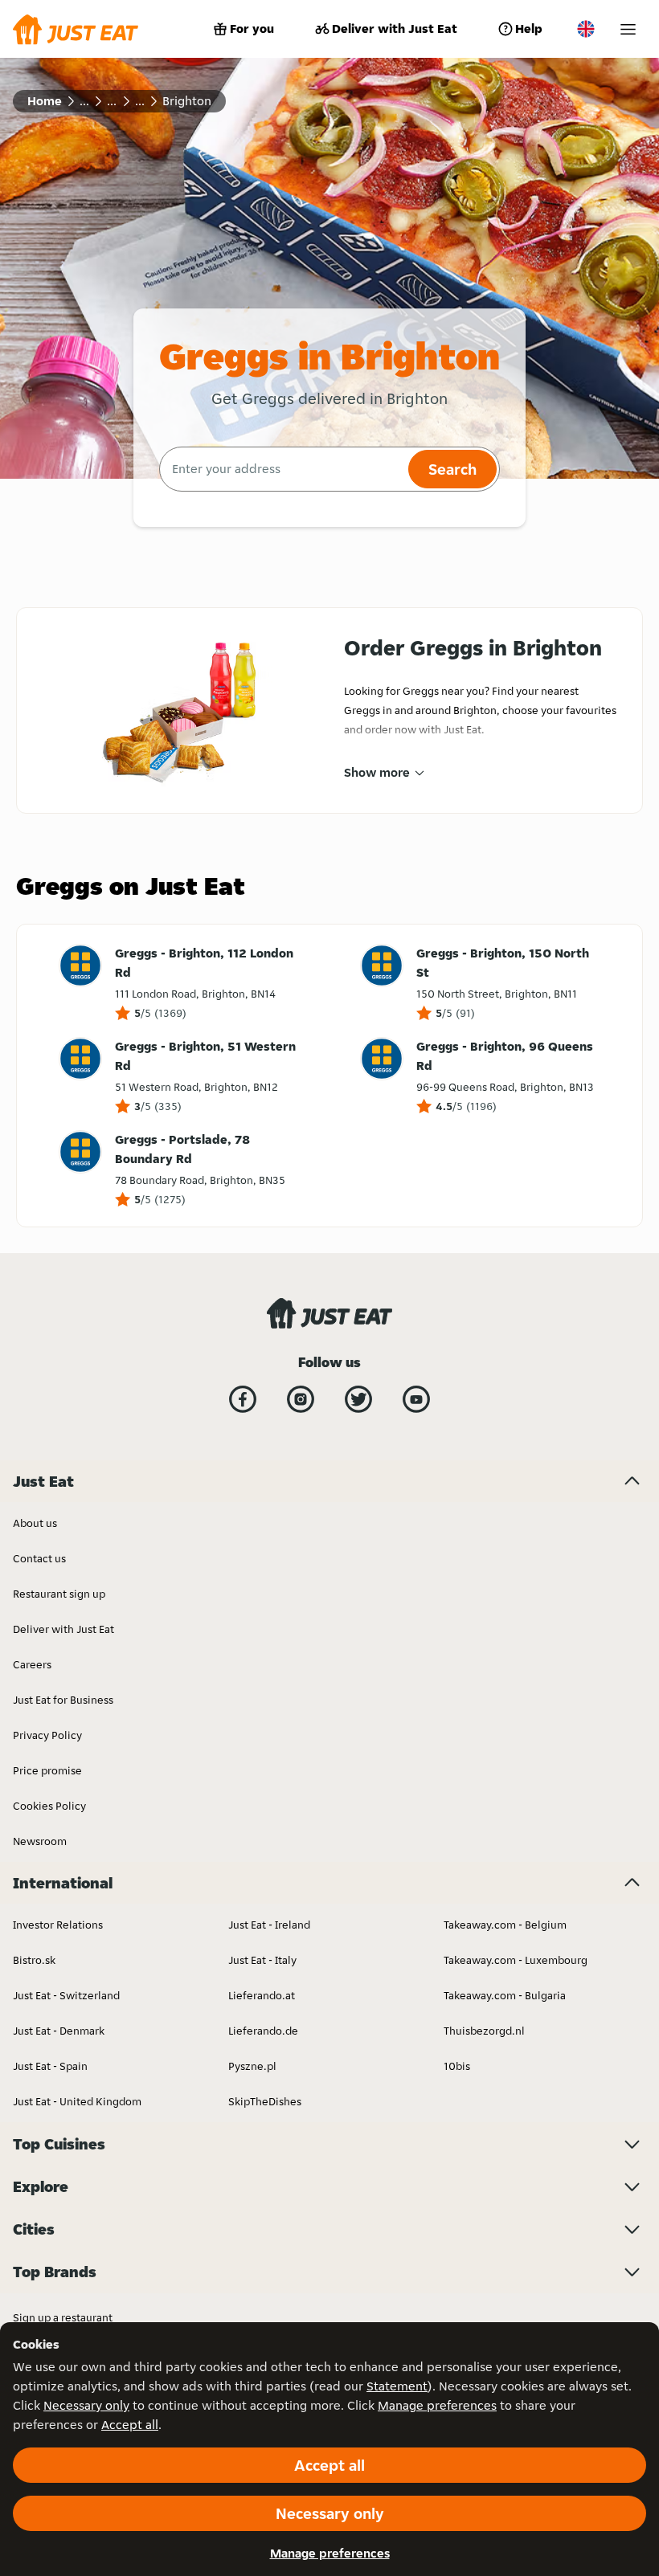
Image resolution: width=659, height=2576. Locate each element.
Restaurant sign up (59, 1594)
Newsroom (40, 1841)
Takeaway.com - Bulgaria (505, 1995)
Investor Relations (58, 1925)
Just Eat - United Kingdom (77, 2101)
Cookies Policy (49, 1806)
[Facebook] (243, 1399)
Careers (32, 1664)
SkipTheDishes (265, 2101)
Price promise (47, 1770)
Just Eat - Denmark (59, 2031)
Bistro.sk (34, 1960)
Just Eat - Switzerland (66, 1995)
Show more (377, 772)
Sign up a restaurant (63, 2317)
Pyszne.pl (252, 2066)
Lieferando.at (262, 1995)
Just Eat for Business (63, 1700)
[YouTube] (416, 1399)
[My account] (628, 29)
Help (529, 29)
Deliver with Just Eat (395, 29)
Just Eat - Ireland (269, 1925)
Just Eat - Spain (50, 2066)
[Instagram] (301, 1399)
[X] (358, 1399)
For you (252, 29)
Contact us (39, 1558)
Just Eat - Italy (262, 1960)
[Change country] (586, 29)
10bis (457, 2066)
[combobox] (282, 469)
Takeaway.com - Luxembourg (516, 1960)
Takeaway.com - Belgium (505, 1925)
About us (35, 1523)
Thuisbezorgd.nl (484, 2031)
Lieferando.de (263, 2031)
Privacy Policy (47, 1735)
